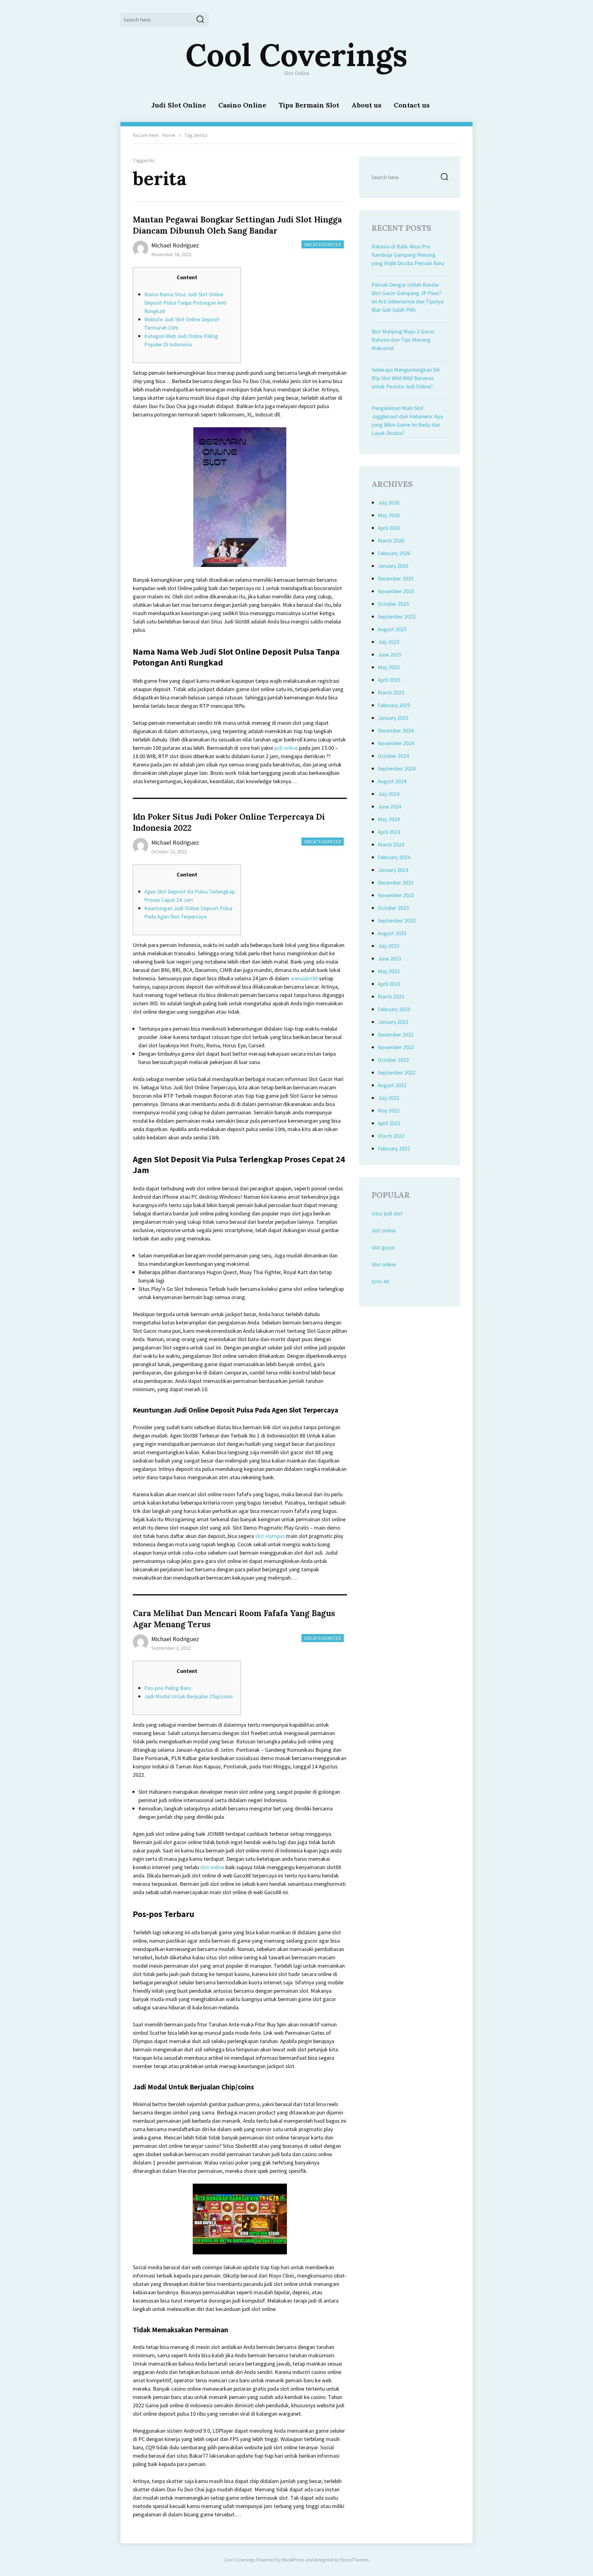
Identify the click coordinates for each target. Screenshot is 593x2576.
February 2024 (394, 857)
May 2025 (389, 667)
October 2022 (393, 1060)
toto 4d (380, 1281)
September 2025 (397, 617)
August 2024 (392, 781)
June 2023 (389, 959)
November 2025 (396, 591)
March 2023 (391, 997)
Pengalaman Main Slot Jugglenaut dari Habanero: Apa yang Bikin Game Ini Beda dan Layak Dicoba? (407, 420)
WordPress (293, 2560)
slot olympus (270, 1536)
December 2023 (396, 883)
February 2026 (394, 553)
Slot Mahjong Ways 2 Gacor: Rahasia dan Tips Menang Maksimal (404, 340)
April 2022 (389, 1123)
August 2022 (392, 1085)
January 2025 (393, 718)
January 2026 (393, 566)
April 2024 (389, 832)
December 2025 (396, 579)
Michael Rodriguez (175, 245)
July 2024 (389, 794)
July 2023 (389, 946)
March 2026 (391, 541)
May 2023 (389, 971)
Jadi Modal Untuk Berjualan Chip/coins (189, 1696)
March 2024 (391, 845)
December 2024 (396, 731)
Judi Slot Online (179, 105)
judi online (286, 748)
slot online (212, 1867)
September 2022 (397, 1073)
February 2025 (394, 705)
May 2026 (389, 515)
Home (169, 135)
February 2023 (394, 1009)
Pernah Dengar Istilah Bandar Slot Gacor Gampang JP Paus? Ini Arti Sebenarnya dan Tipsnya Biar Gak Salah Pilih (408, 297)
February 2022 (394, 1149)
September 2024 (397, 769)
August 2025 (392, 629)
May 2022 (389, 1111)
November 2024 (396, 743)
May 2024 (389, 819)
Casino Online (242, 105)
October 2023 (393, 908)
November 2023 (396, 895)
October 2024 (393, 756)
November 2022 (396, 1047)
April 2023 (389, 984)
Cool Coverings (296, 55)
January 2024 (393, 870)
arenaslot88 (304, 978)
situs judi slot (387, 1213)
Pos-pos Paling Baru (168, 1688)
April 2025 (389, 680)
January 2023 (393, 1022)
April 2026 (389, 528)
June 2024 (389, 807)
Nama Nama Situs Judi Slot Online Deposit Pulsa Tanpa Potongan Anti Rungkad (185, 303)
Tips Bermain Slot (309, 105)
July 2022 (389, 1098)
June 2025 (389, 655)
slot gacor (383, 1247)
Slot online (384, 1264)
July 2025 (389, 642)
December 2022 (396, 1035)
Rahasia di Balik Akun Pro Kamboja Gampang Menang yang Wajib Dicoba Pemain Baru (408, 255)
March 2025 (391, 693)
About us (366, 105)
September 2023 (397, 921)
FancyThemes (354, 2560)
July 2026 (389, 503)
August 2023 (392, 933)
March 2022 (391, 1136)
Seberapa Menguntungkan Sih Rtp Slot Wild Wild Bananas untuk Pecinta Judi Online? (406, 378)
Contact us (412, 105)
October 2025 (393, 604)
